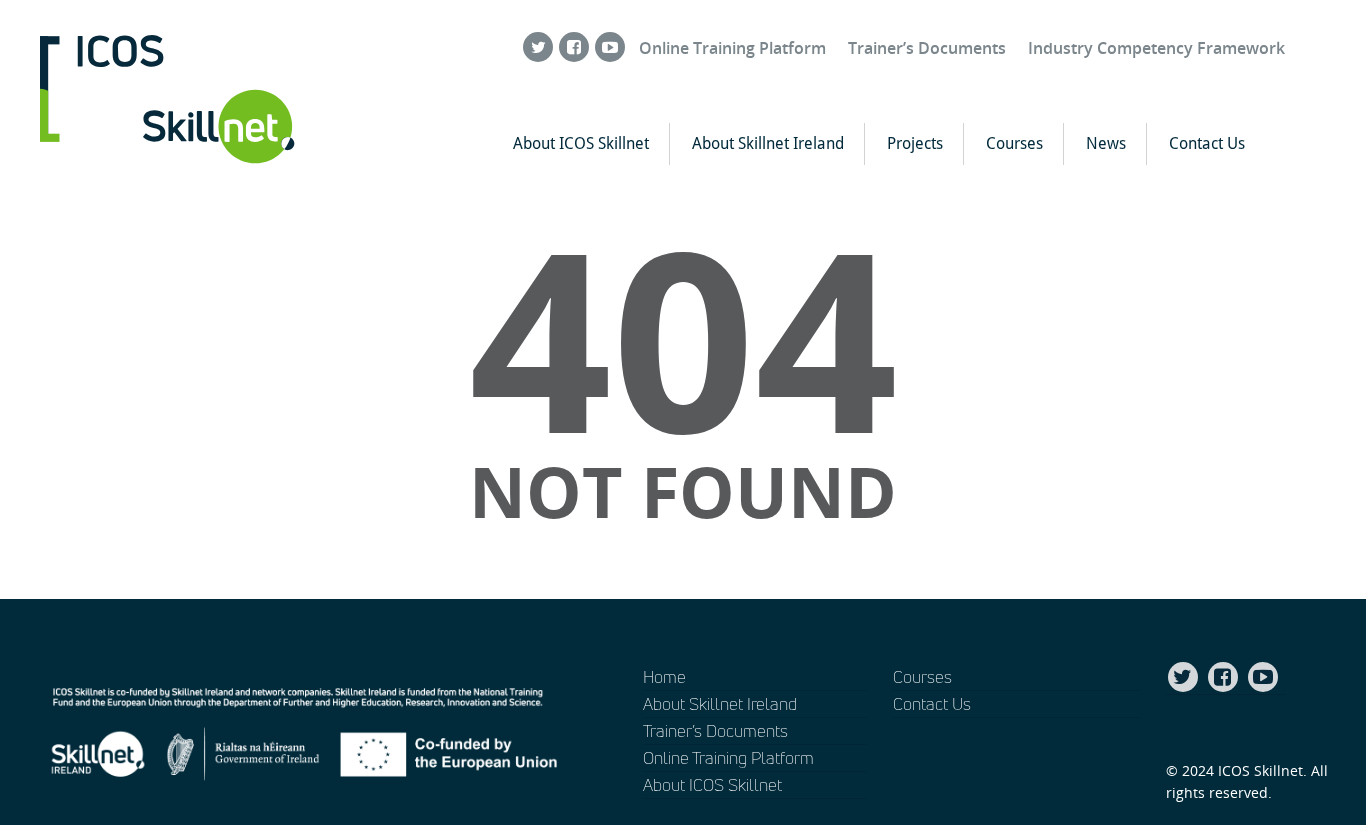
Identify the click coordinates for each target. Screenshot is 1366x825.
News (1106, 143)
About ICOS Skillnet (581, 143)
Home (664, 676)
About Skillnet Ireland (768, 143)
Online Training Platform (732, 48)
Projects (915, 143)
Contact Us (1207, 143)
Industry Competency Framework (1156, 48)
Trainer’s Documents (927, 48)
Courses (1014, 143)
